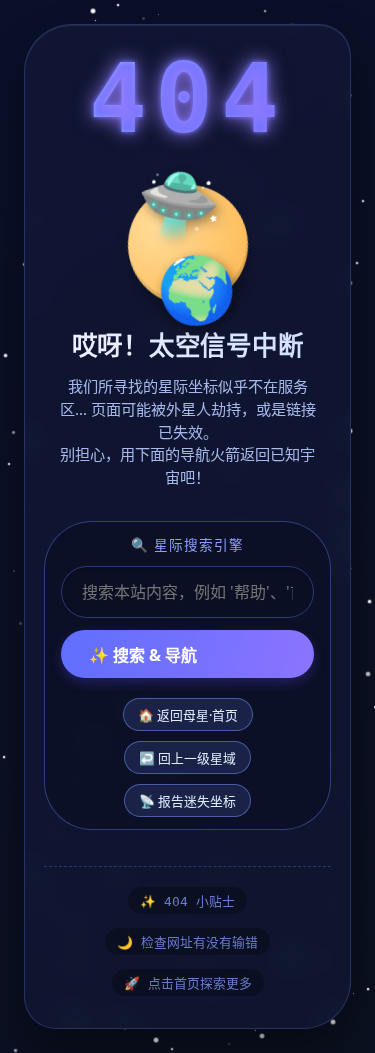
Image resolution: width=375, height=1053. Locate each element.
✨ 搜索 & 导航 (143, 655)
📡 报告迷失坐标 (187, 801)
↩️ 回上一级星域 (187, 758)
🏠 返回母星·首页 (188, 715)
